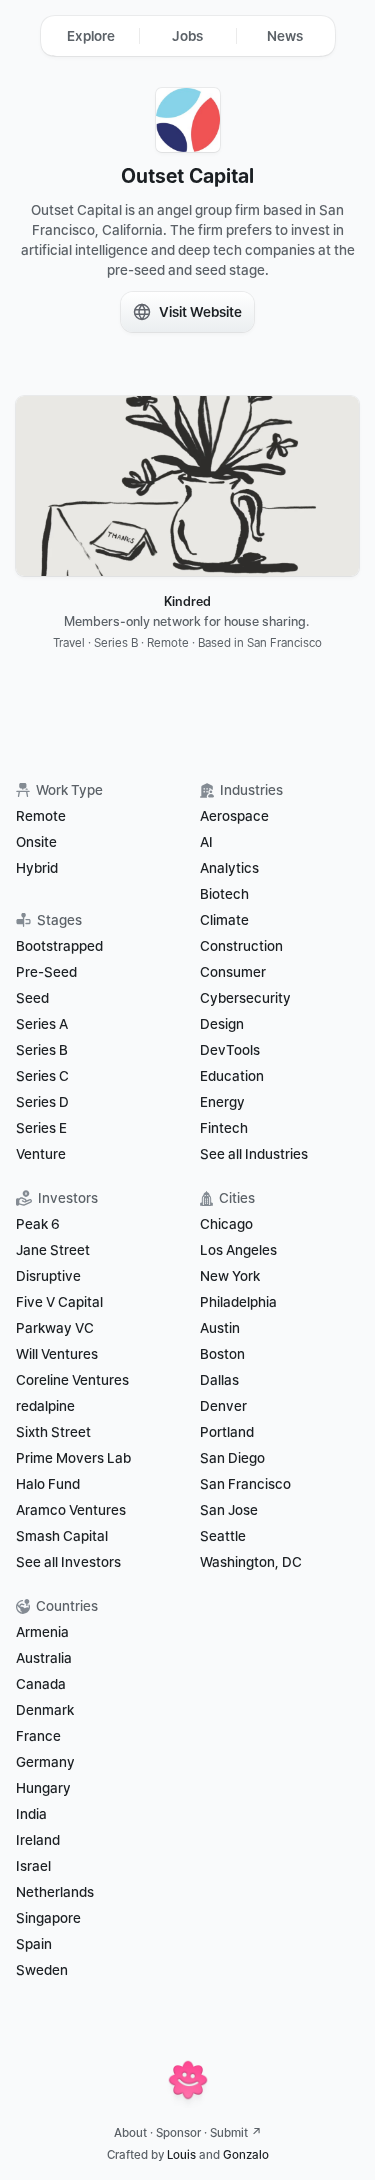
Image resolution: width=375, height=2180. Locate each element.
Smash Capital (62, 1536)
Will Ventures (57, 1354)
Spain (34, 1944)
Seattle (223, 1536)
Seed (32, 998)
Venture (41, 1154)
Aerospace (234, 816)
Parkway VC (55, 1328)
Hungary (43, 1788)
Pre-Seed (46, 972)
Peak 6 (38, 1224)
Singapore (48, 1918)
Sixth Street (53, 1432)
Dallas (219, 1380)
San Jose (229, 1510)
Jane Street (53, 1250)
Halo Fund (48, 1484)
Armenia (42, 1632)
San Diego (232, 1458)
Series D (42, 1102)
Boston (222, 1354)
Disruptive (48, 1276)
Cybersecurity (245, 998)
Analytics (229, 868)
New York (230, 1276)
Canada (41, 1684)
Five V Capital (61, 1302)
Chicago (226, 1224)
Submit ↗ (236, 2133)
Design (222, 1024)
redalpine (45, 1406)
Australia (44, 1658)
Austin (220, 1328)
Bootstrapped (59, 946)
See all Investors (68, 1562)
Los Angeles (238, 1250)
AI (206, 842)
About (130, 2133)
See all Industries (254, 1154)
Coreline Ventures (72, 1380)
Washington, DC (251, 1562)
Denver (223, 1406)
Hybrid (37, 868)
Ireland (38, 1840)
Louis (181, 2155)
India (31, 1814)
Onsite (36, 842)
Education (232, 1076)
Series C (42, 1076)
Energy (222, 1102)
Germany (45, 1762)
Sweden (42, 1970)
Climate (224, 920)
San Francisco (245, 1484)
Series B (42, 1050)
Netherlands (55, 1892)
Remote (41, 816)
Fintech (224, 1128)
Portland (227, 1432)
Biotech (224, 894)
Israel (33, 1866)
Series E (41, 1128)
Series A (42, 1024)
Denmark (45, 1710)
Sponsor (178, 2133)
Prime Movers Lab (73, 1458)
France (38, 1736)
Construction (241, 946)
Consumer (233, 972)
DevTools (230, 1050)
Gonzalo (246, 2155)
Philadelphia (238, 1302)
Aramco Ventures (71, 1510)
